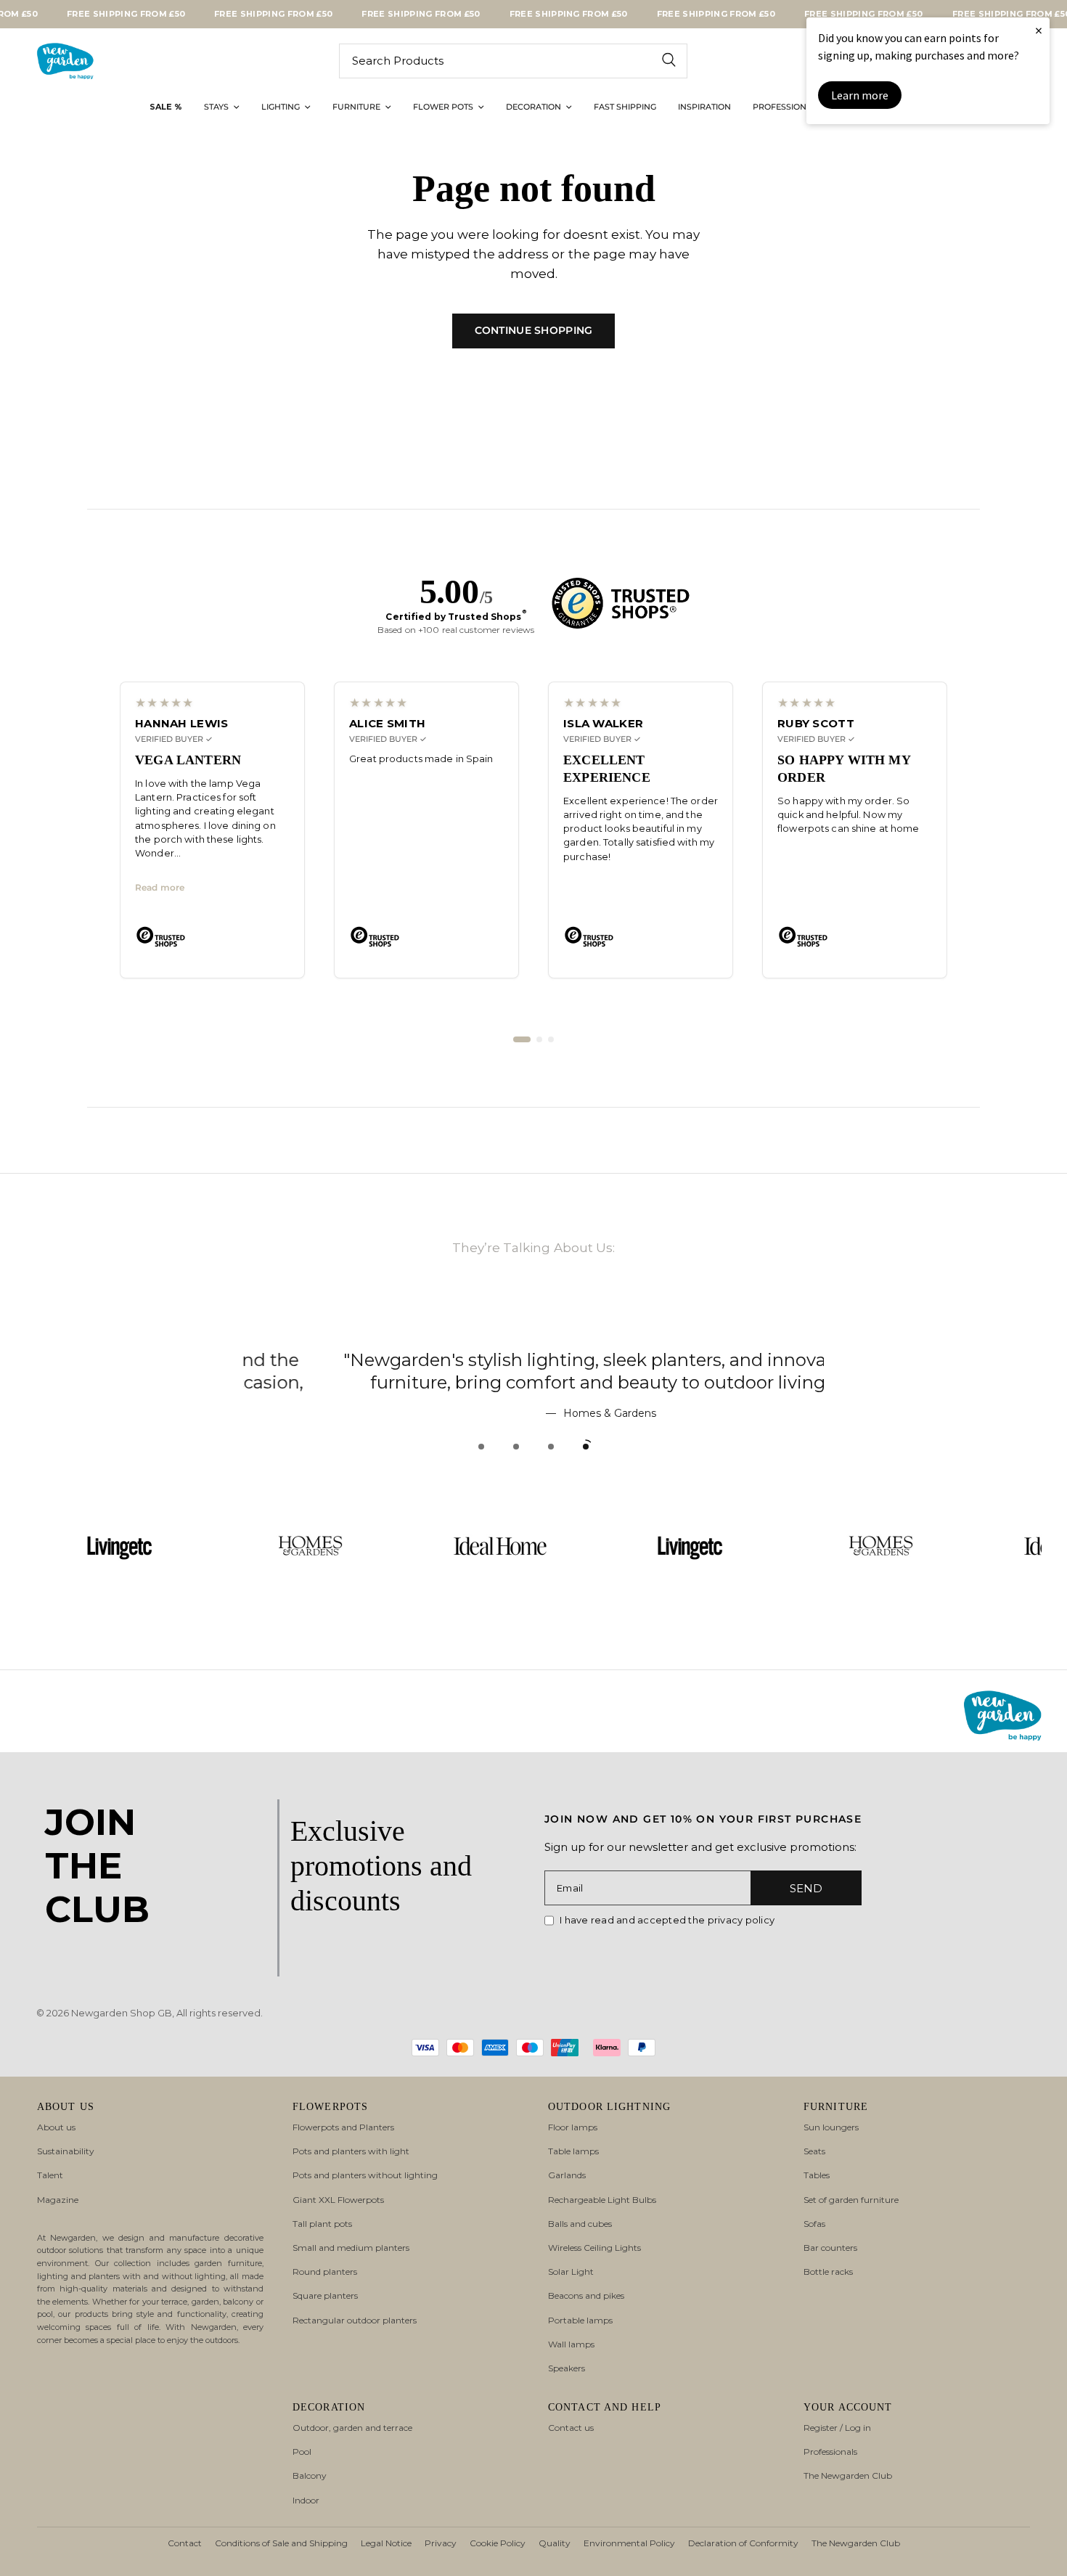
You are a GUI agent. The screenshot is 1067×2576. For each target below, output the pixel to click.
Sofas (814, 2224)
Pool (302, 2452)
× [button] (1039, 30)
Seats (814, 2151)
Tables (817, 2175)
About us (56, 2127)
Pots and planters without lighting (365, 2175)
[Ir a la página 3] (551, 1039)
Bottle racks (828, 2272)
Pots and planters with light (351, 2151)
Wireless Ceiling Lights (594, 2248)
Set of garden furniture (851, 2200)
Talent (50, 2175)
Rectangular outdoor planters (355, 2320)
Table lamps (573, 2151)
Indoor (306, 2500)
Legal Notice (386, 2543)
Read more (160, 888)
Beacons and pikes (586, 2295)
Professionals (830, 2452)
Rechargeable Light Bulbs (602, 2200)
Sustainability (66, 2151)
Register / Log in (837, 2428)
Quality (555, 2543)
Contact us (571, 2428)
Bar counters (830, 2248)
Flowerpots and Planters (343, 2127)
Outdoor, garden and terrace (352, 2428)
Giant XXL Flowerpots (338, 2200)
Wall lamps (571, 2344)
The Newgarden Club (848, 2475)
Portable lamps (580, 2320)
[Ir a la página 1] (522, 1039)
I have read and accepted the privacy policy (667, 1920)
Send (806, 1888)
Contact (185, 2543)
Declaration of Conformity (743, 2543)
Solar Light (571, 2272)
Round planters (325, 2272)
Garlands (567, 2175)
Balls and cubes (580, 2224)
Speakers (567, 2368)
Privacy (441, 2543)
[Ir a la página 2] (539, 1039)
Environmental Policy (629, 2543)
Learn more (860, 95)
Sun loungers (831, 2127)
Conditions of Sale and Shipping (281, 2543)
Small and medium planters (351, 2248)
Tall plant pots (322, 2224)
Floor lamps (573, 2127)
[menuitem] (166, 107)
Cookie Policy (498, 2543)
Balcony (310, 2475)
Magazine (58, 2200)
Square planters (325, 2295)
